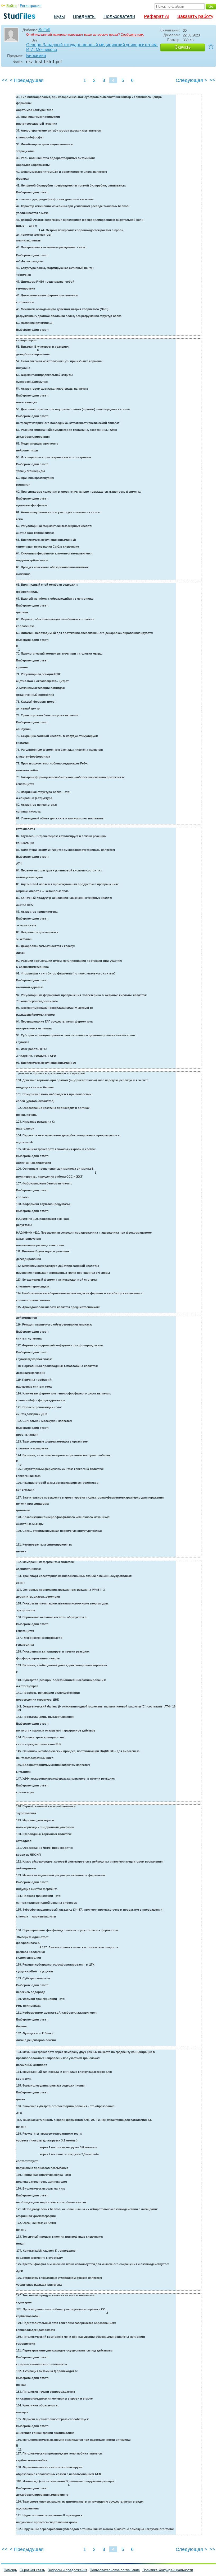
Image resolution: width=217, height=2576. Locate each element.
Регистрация (31, 6)
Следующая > (191, 80)
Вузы (59, 16)
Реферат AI (157, 16)
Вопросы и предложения (67, 2570)
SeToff (44, 30)
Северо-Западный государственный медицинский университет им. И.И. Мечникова (92, 47)
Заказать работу (195, 16)
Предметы (84, 16)
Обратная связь (32, 2570)
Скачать (183, 47)
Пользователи (119, 16)
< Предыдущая (27, 80)
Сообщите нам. (132, 35)
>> (212, 80)
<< (5, 80)
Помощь (10, 2570)
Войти (12, 6)
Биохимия (36, 56)
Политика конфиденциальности (168, 2570)
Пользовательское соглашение (115, 2570)
